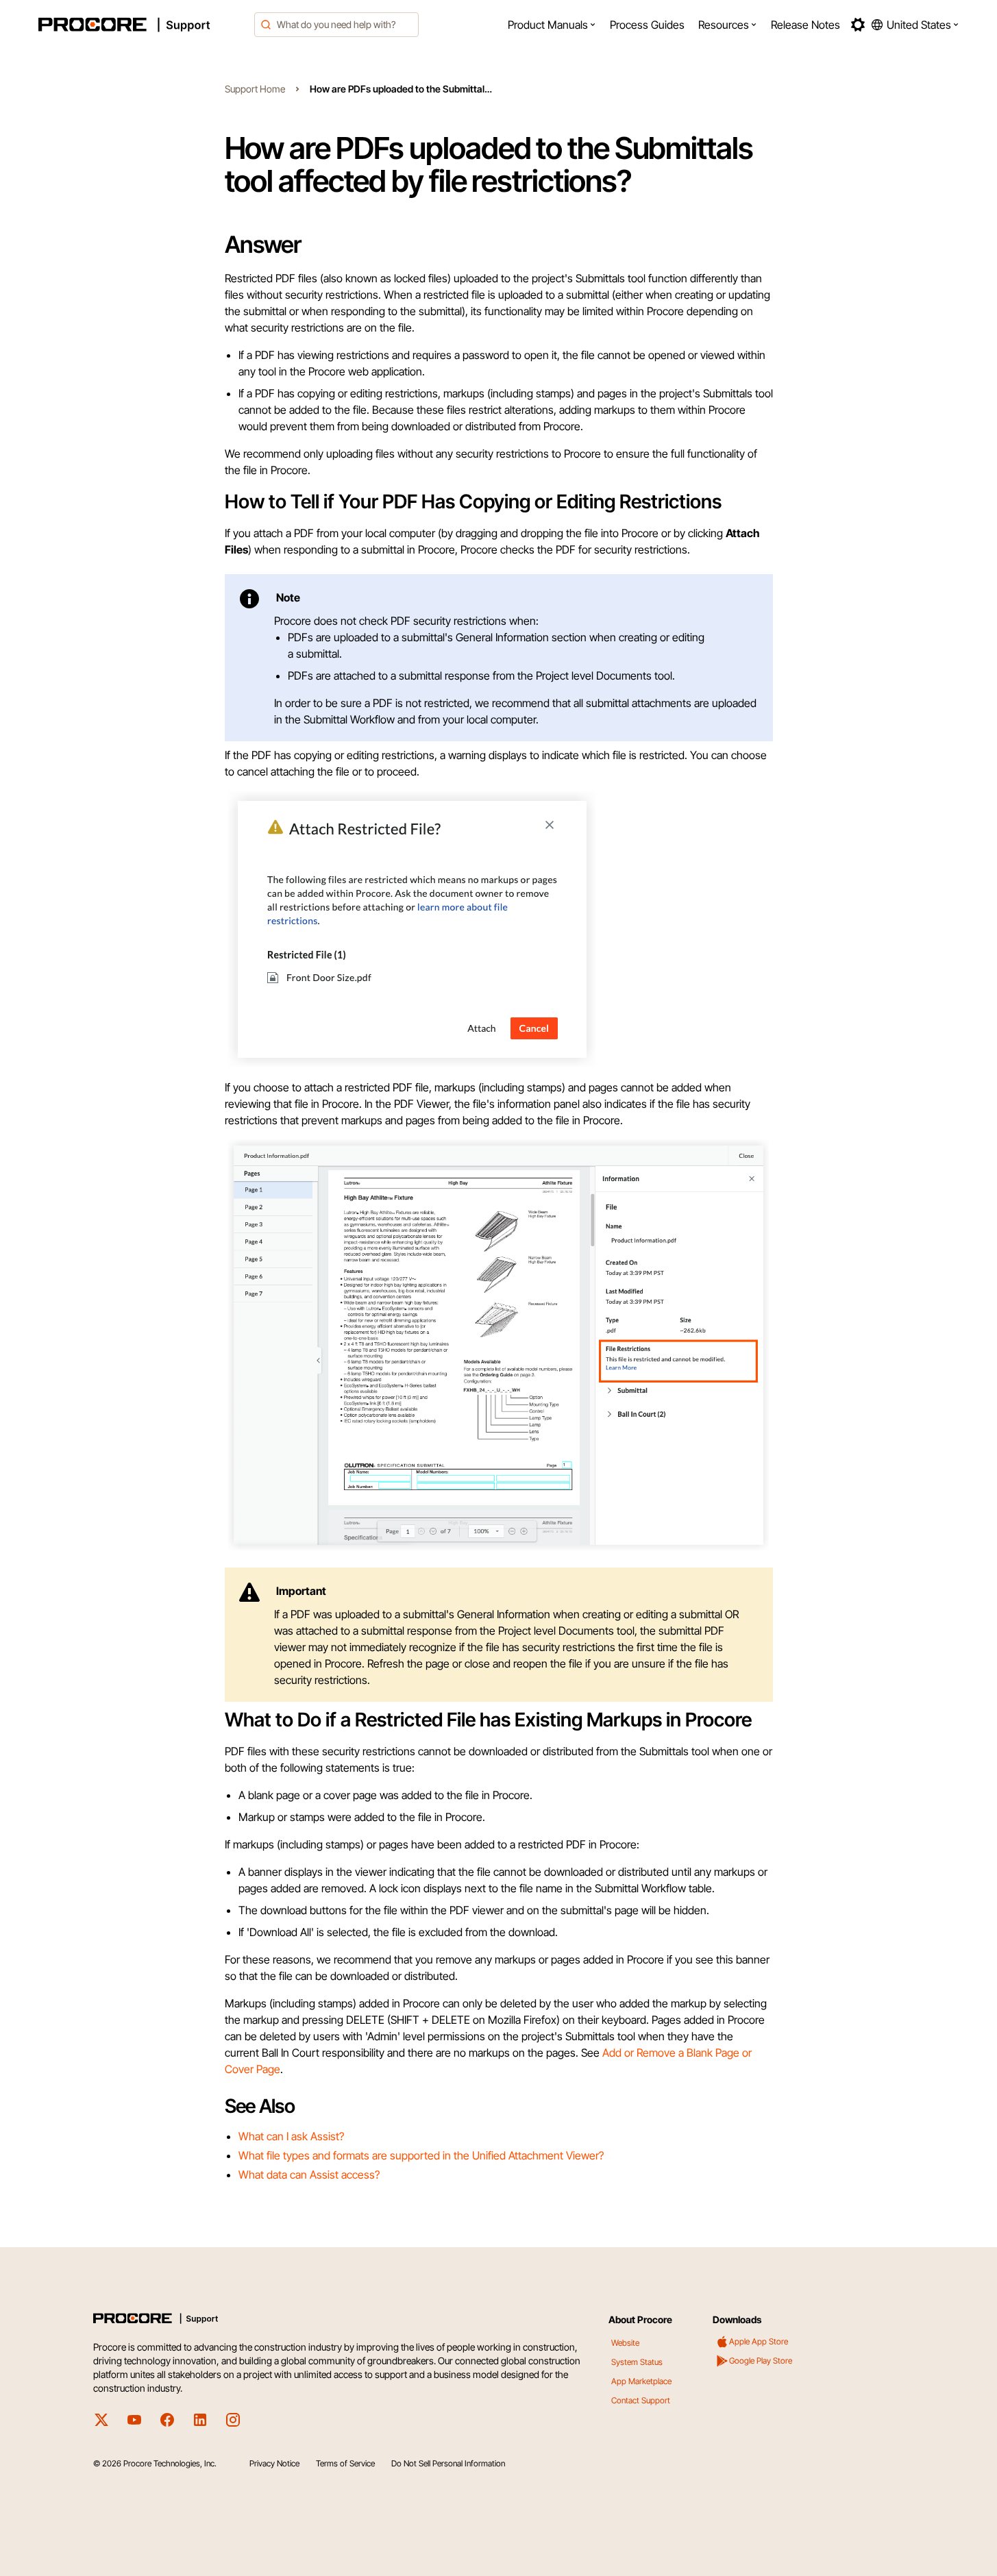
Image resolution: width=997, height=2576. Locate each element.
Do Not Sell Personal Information (448, 2463)
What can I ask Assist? (291, 2136)
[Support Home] (143, 25)
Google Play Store (761, 2361)
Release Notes (805, 25)
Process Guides (647, 25)
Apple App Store (759, 2341)
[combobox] (336, 25)
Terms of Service (345, 2463)
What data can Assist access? (309, 2175)
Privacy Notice (274, 2463)
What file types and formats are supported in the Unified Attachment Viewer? (421, 2155)
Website (625, 2343)
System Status (637, 2362)
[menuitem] (552, 25)
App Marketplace (641, 2381)
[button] (552, 25)
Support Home (255, 89)
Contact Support (641, 2400)
